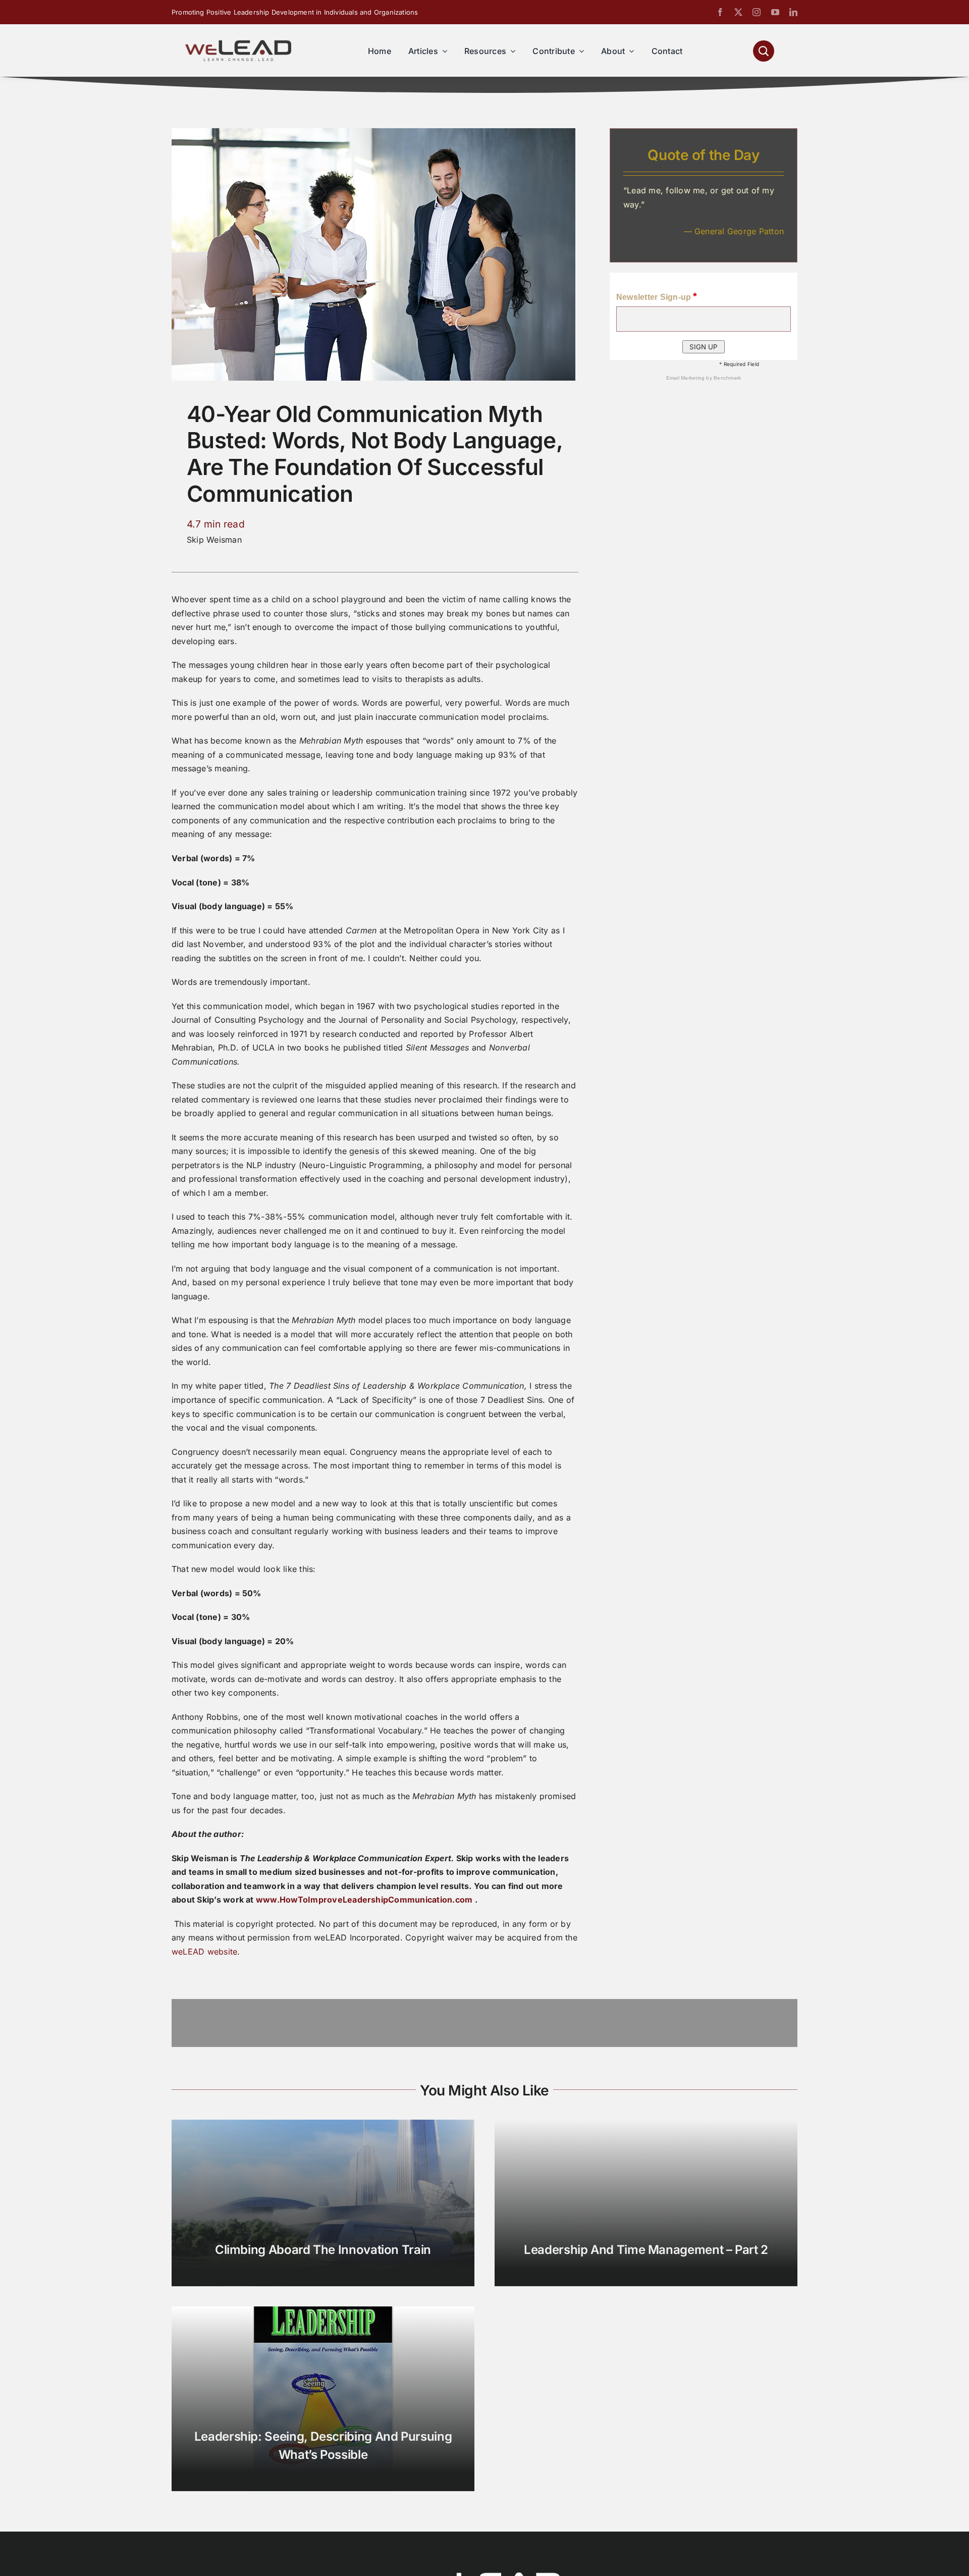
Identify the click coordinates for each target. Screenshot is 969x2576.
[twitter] (738, 12)
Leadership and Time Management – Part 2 (646, 2250)
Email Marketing (686, 378)
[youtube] (775, 12)
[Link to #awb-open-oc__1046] (764, 51)
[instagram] (757, 12)
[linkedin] (793, 12)
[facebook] (720, 12)
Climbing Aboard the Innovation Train (323, 2250)
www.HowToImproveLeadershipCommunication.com (364, 1900)
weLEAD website (204, 1952)
